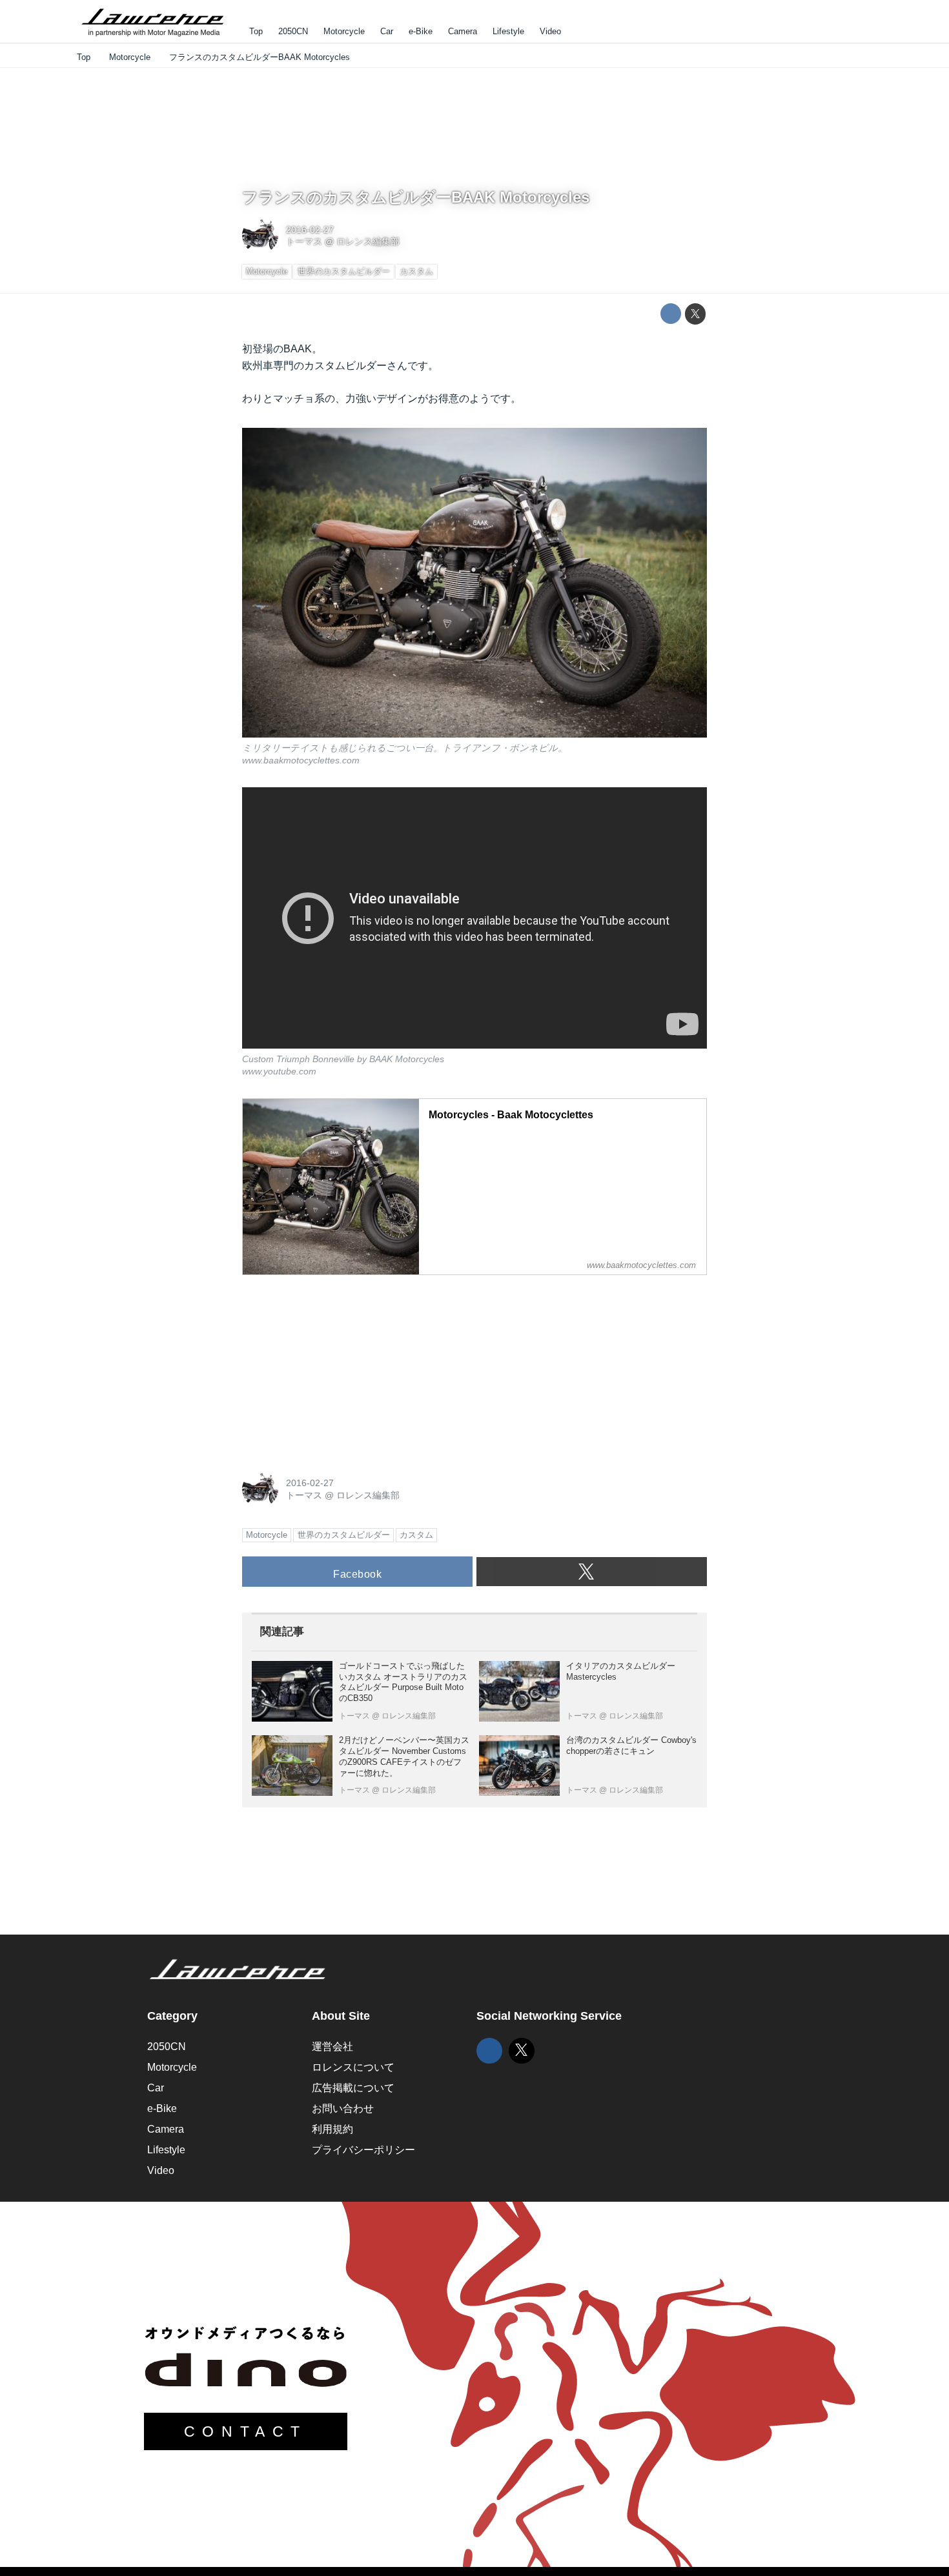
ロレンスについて (353, 2067)
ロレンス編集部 (368, 241)
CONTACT (246, 2431)
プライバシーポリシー (363, 2150)
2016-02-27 (310, 230)
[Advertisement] (339, 1366)
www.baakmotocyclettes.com (301, 760)
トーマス (304, 241)
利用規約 (332, 2129)
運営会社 (332, 2047)
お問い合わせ (343, 2108)
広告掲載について (353, 2088)
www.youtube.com (279, 1071)
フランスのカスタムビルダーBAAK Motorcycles (416, 197)
